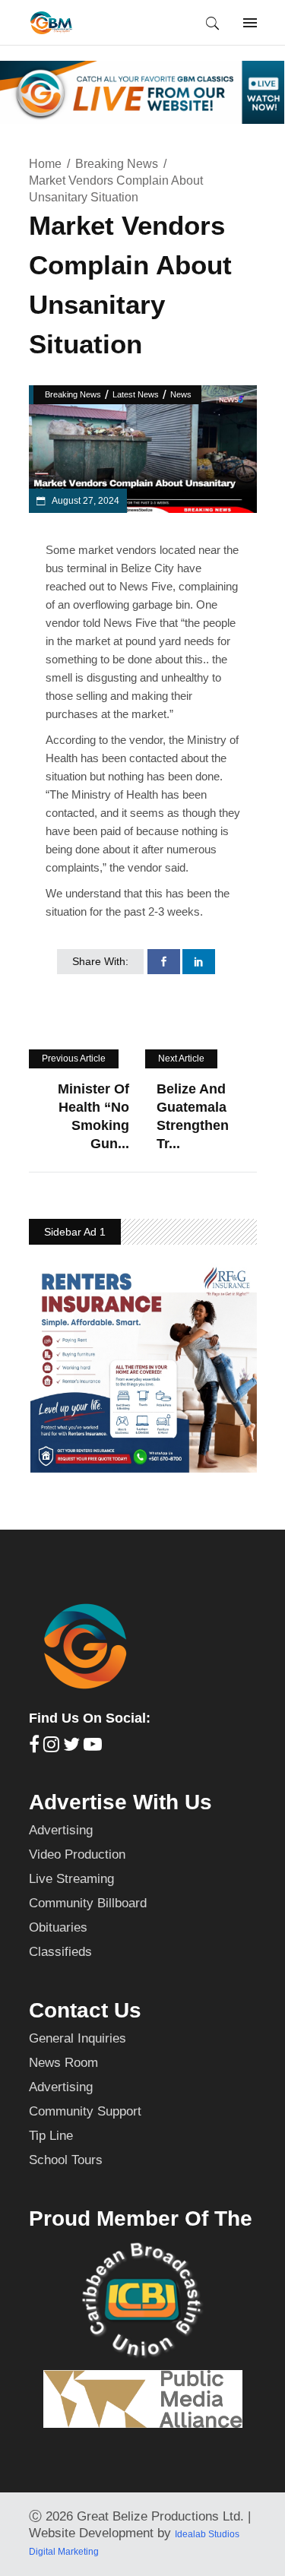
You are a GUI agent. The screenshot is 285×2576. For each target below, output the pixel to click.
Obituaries (58, 1927)
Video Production (77, 1854)
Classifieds (60, 1952)
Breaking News (117, 164)
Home (45, 164)
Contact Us (85, 2010)
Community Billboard (88, 1903)
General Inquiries (78, 2038)
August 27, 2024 (85, 501)
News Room (63, 2063)
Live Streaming (71, 1879)
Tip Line (51, 2136)
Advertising (61, 1830)
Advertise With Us (120, 1802)
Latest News (136, 394)
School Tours (66, 2160)
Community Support (85, 2111)
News (181, 394)
